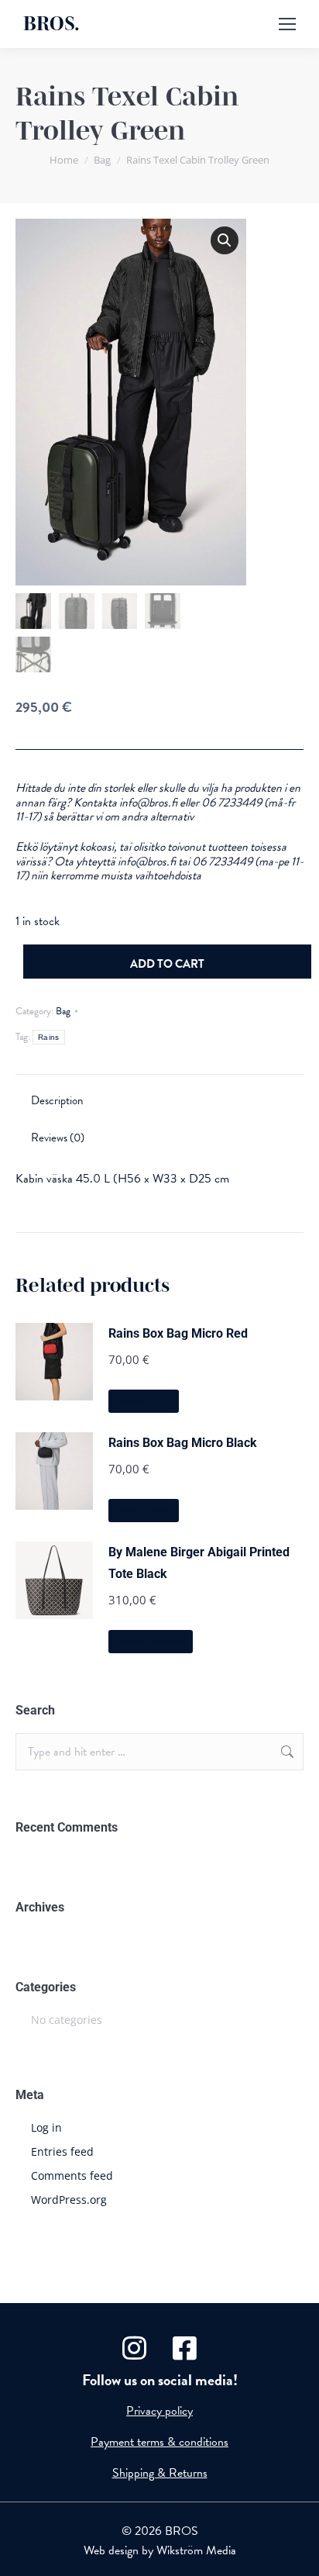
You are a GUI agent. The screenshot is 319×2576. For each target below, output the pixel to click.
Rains (49, 1037)
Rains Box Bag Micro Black (183, 1443)
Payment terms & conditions (159, 2442)
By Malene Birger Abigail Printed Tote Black (199, 1563)
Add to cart (167, 964)
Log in (46, 2127)
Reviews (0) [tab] (58, 1138)
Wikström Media (196, 2550)
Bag (63, 1011)
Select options (151, 1642)
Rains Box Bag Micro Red (178, 1333)
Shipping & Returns (160, 2473)
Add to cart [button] (144, 1402)
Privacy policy (159, 2411)
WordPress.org (69, 2200)
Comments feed (72, 2175)
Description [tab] (57, 1100)
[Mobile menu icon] (287, 24)
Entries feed (62, 2151)
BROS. (51, 24)
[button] (225, 240)
